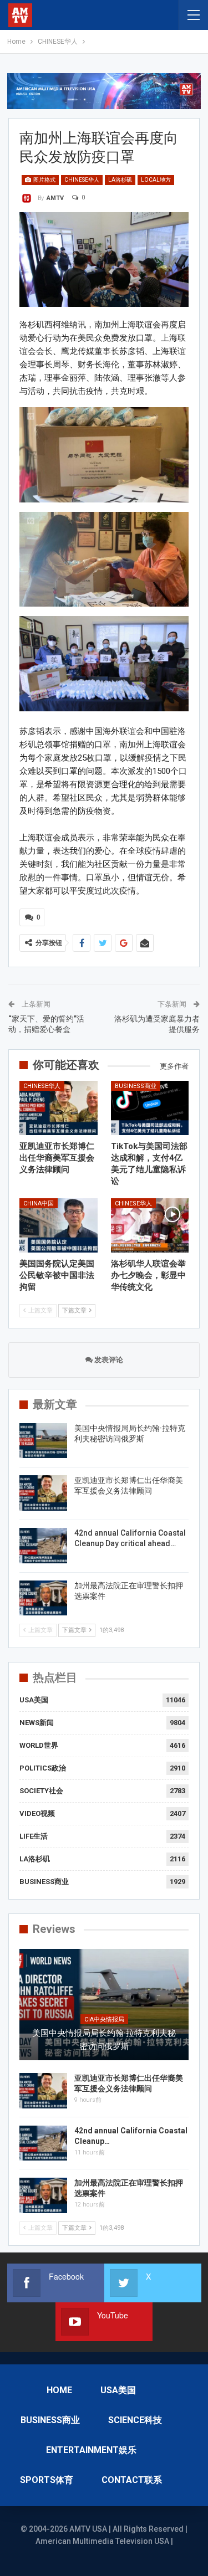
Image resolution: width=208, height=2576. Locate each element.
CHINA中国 (39, 1204)
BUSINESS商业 (136, 1086)
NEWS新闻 (37, 1723)
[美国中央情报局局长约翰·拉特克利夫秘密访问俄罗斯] (43, 1441)
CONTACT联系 (132, 2480)
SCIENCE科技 (135, 2420)
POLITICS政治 (43, 1768)
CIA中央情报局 (104, 2020)
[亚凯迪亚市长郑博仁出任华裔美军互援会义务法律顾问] (59, 1108)
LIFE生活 (34, 1836)
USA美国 (34, 1700)
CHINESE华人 (82, 180)
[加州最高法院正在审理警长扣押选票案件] (43, 1598)
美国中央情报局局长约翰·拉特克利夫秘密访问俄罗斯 (104, 2040)
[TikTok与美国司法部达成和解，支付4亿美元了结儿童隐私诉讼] (150, 1108)
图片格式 (44, 180)
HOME (59, 2390)
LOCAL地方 (156, 180)
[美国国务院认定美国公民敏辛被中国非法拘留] (59, 1225)
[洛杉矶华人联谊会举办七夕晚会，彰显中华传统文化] (150, 1225)
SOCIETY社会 (41, 1791)
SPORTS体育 (47, 2480)
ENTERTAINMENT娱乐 (91, 2450)
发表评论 (108, 1360)
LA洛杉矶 (120, 180)
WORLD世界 (39, 1745)
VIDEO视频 (37, 1813)
